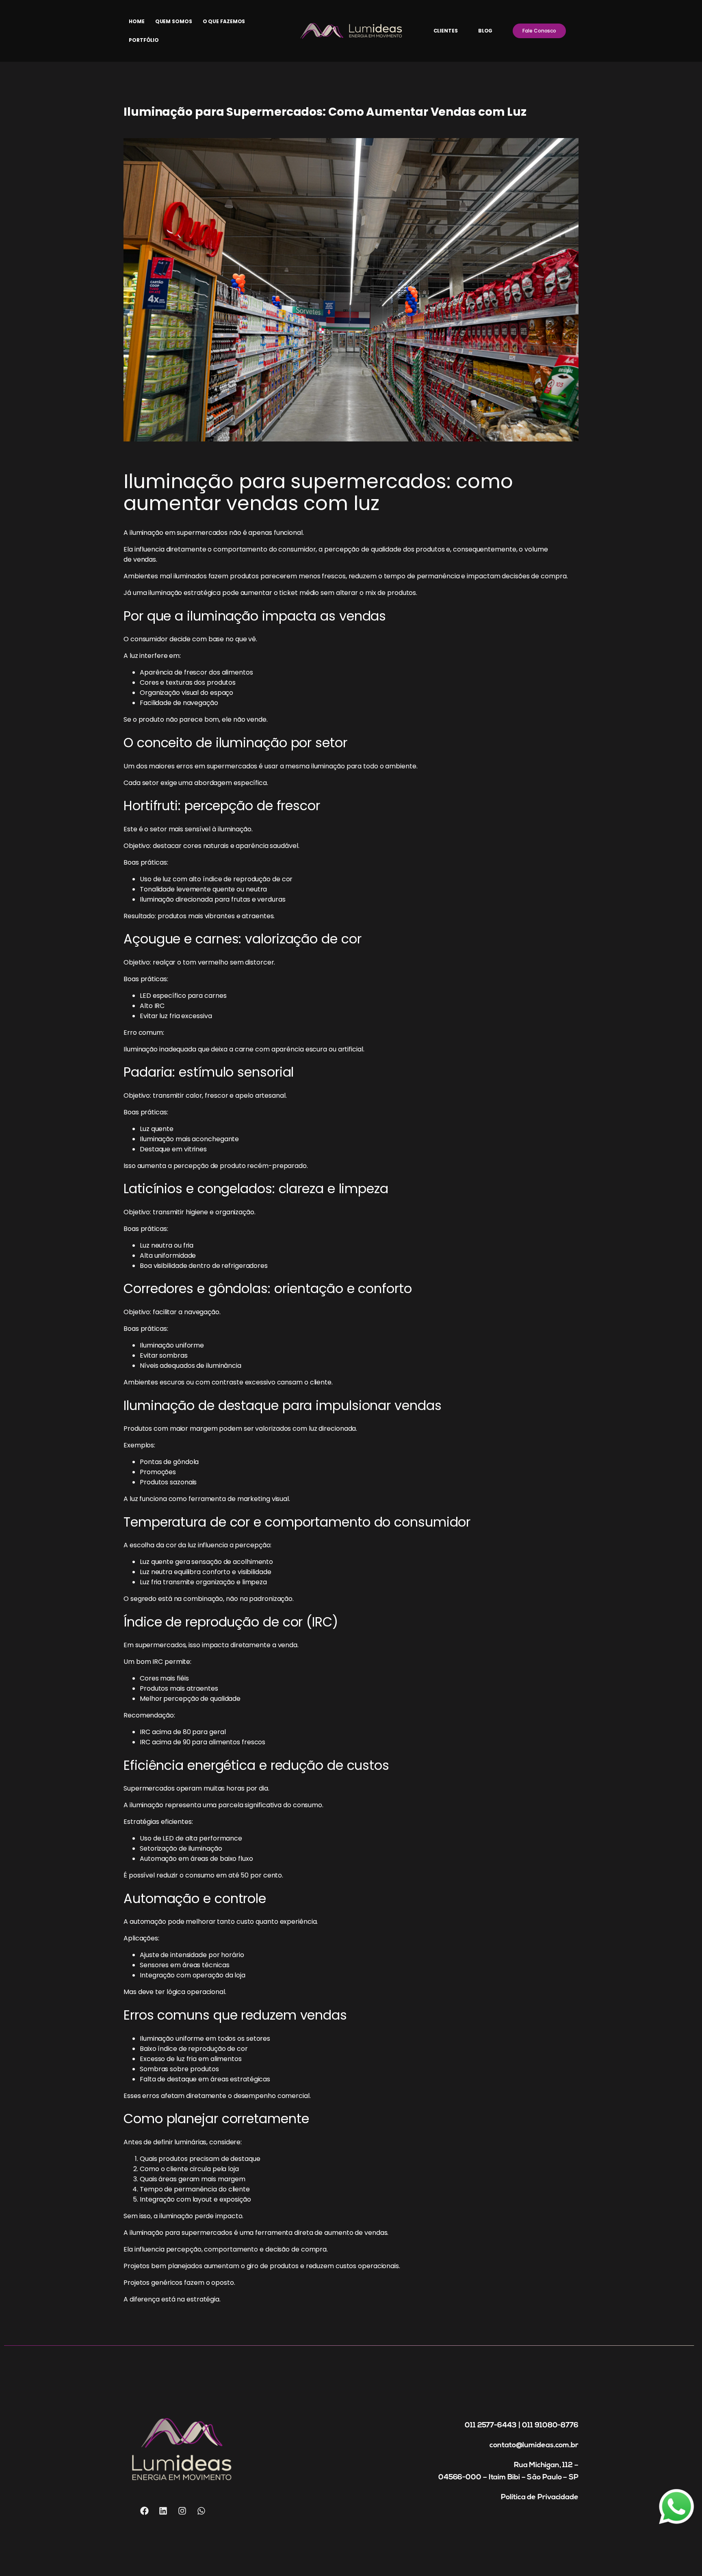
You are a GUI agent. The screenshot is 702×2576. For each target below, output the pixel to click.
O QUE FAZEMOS (224, 21)
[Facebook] (144, 2511)
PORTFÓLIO (144, 40)
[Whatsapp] (201, 2511)
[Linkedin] (163, 2511)
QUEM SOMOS (174, 21)
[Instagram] (182, 2511)
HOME (137, 21)
